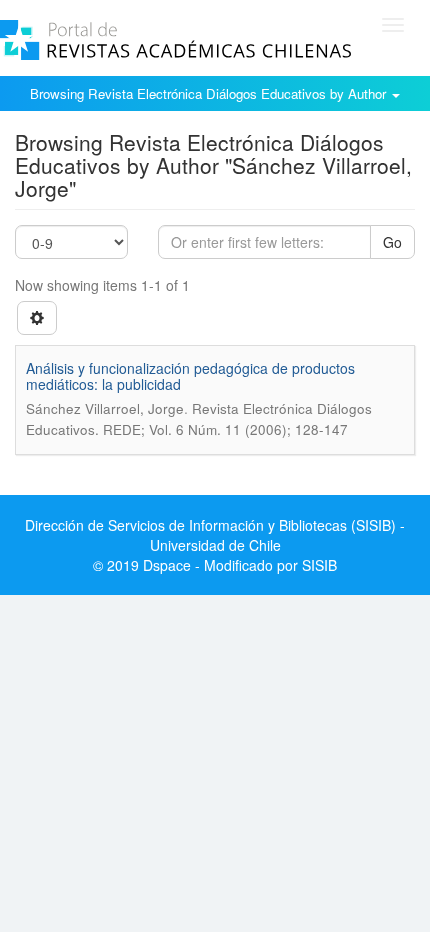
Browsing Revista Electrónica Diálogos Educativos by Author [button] (210, 93)
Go (392, 242)
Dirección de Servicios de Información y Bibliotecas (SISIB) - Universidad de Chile (215, 535)
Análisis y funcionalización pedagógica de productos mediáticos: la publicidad (190, 375)
